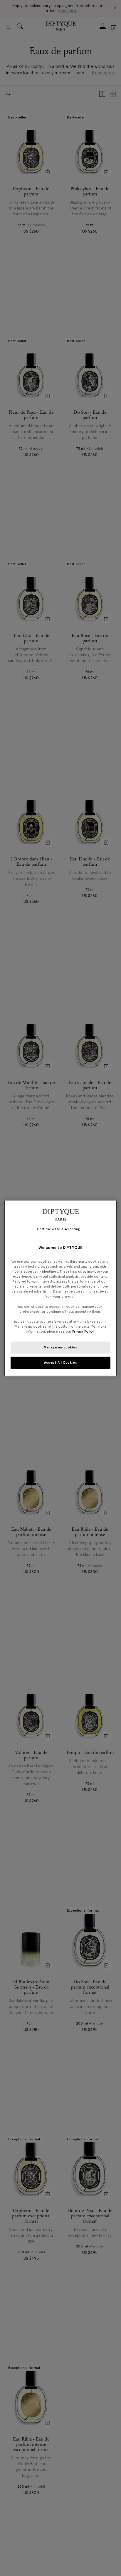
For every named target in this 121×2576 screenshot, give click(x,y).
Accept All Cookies (60, 1362)
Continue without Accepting (58, 1229)
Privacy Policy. (83, 1331)
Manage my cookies (60, 1347)
